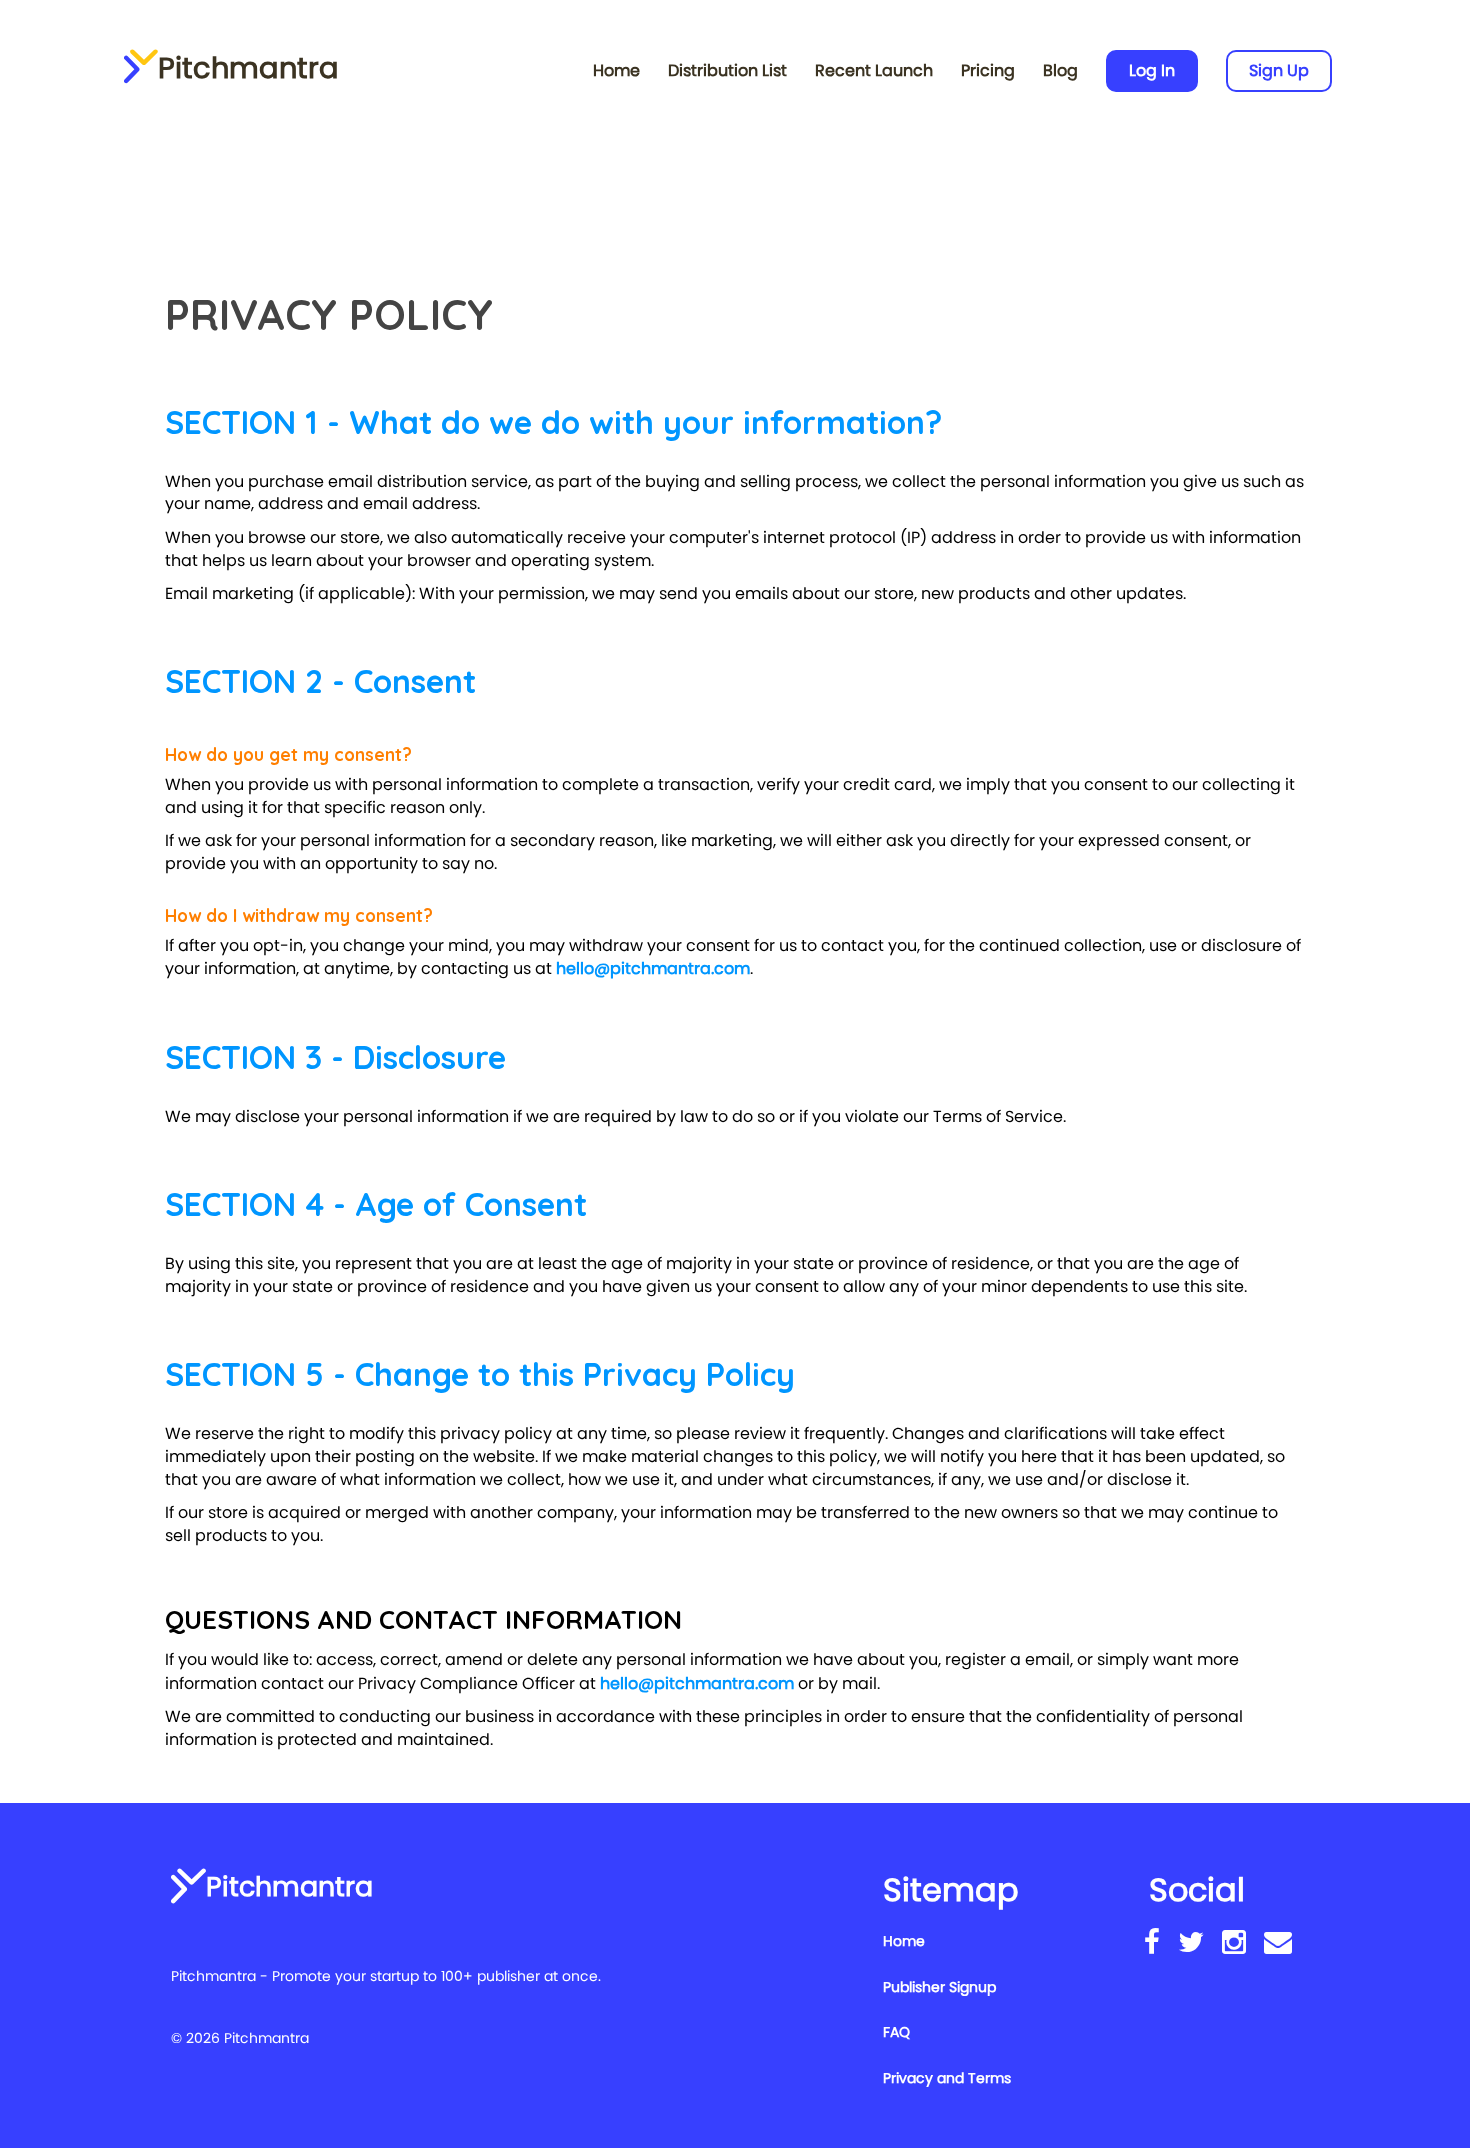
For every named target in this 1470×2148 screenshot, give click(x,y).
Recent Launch (874, 70)
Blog (1060, 70)
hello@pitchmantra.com (653, 968)
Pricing (988, 70)
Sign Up (1279, 70)
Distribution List (727, 70)
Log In (1152, 70)
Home (616, 70)
